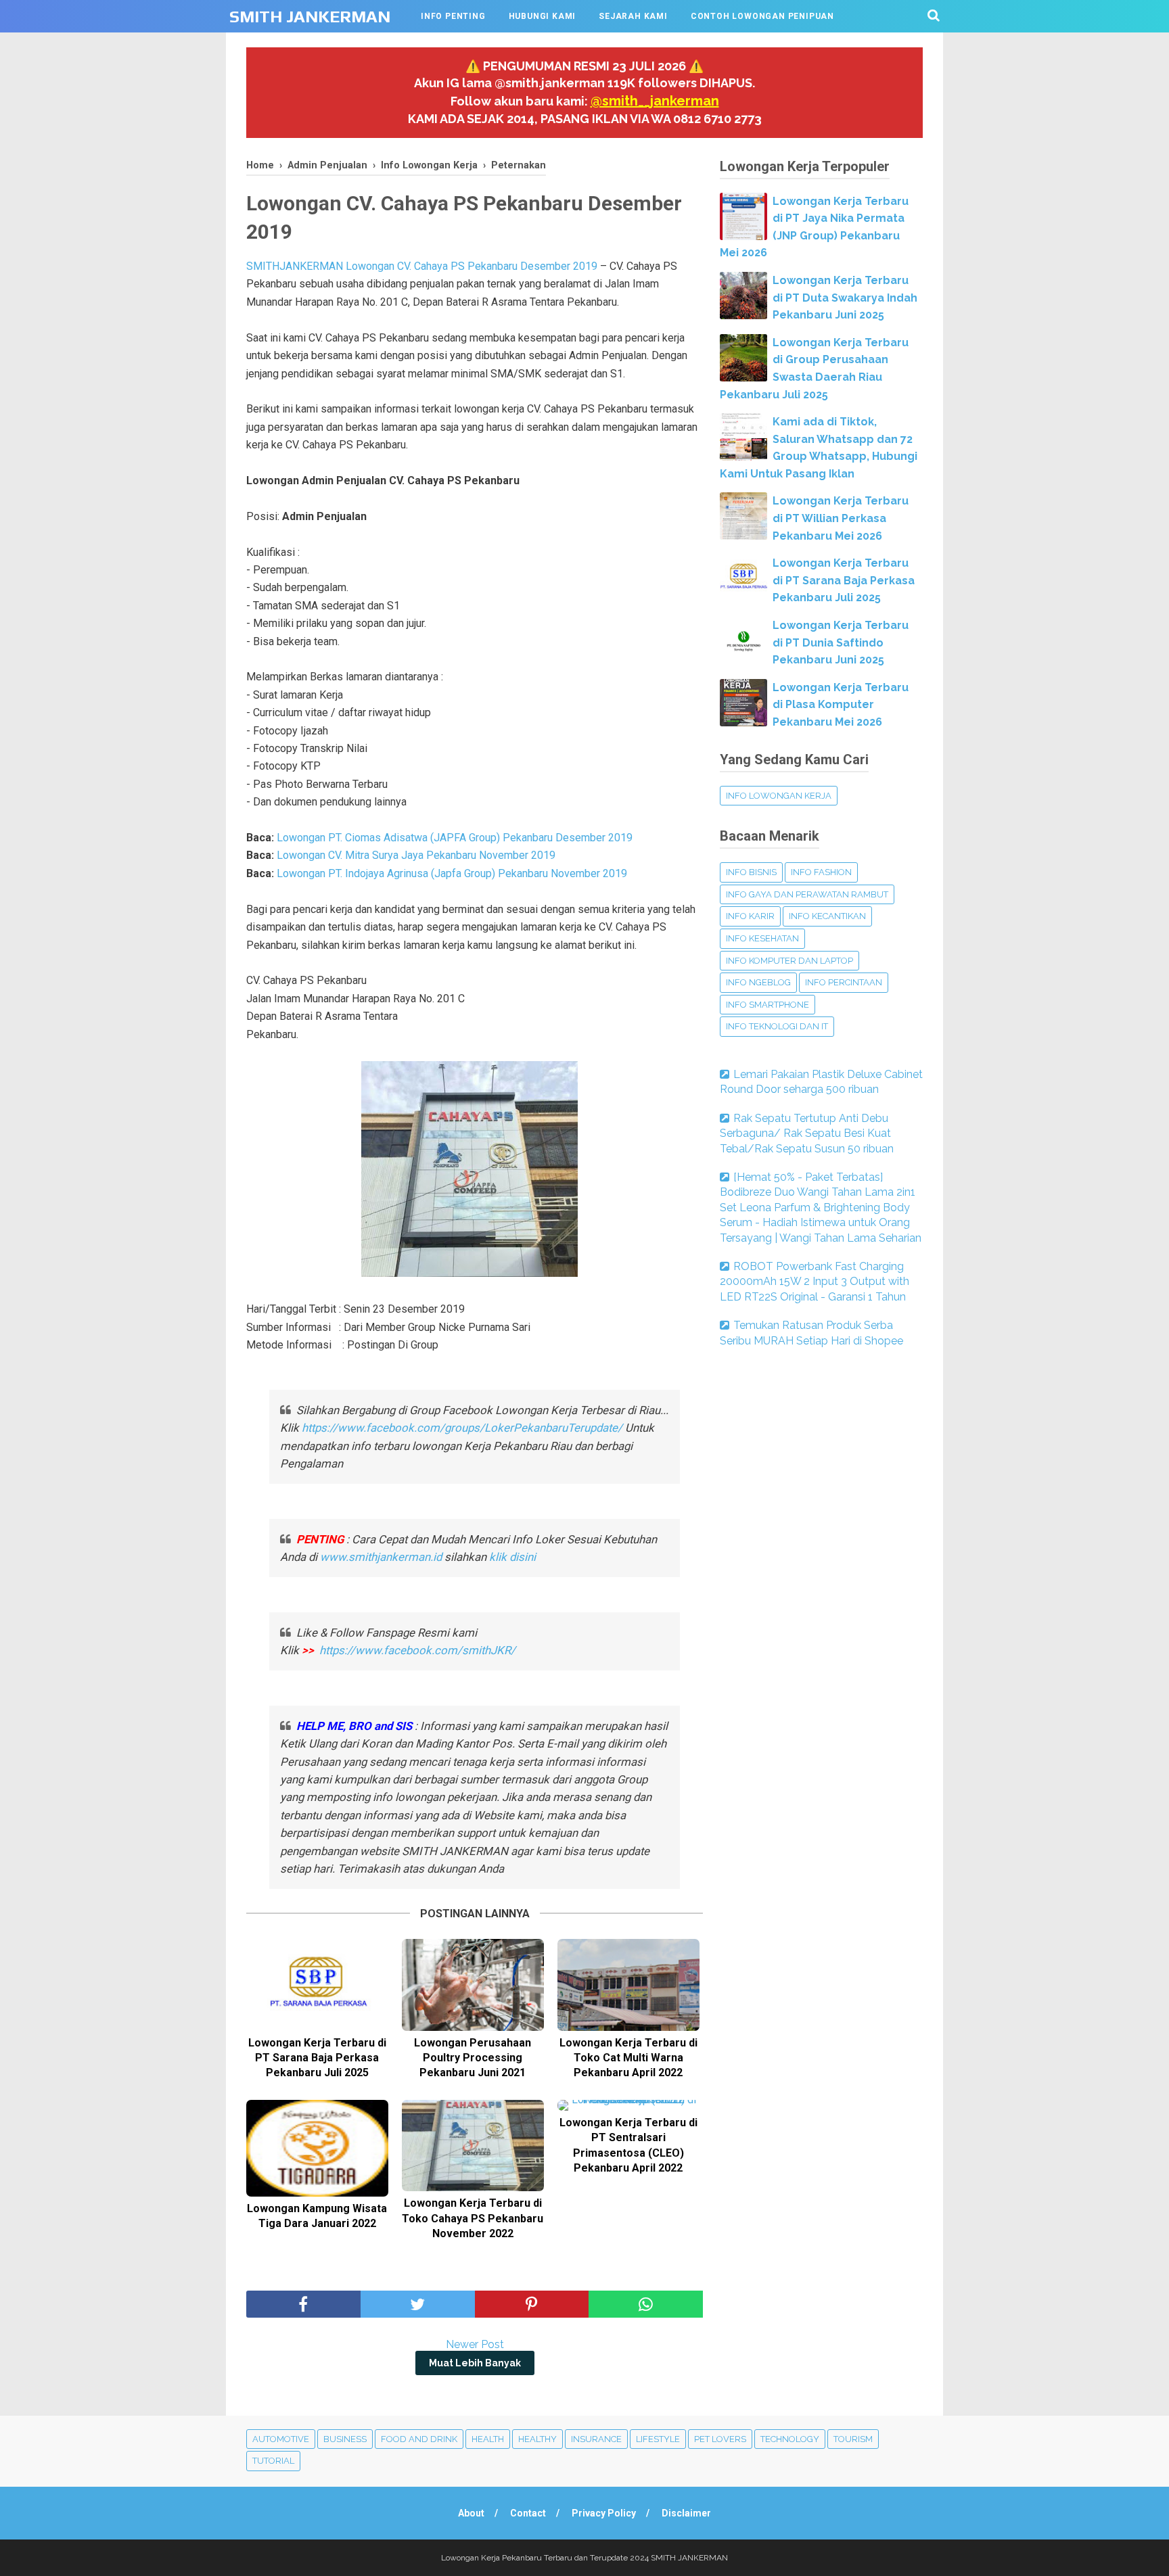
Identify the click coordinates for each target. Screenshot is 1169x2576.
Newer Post (475, 2344)
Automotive (281, 2439)
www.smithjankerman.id (381, 1557)
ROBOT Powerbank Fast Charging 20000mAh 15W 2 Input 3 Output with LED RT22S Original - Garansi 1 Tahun (815, 1282)
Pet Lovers (720, 2439)
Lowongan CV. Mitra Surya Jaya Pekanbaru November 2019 (416, 855)
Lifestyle (658, 2439)
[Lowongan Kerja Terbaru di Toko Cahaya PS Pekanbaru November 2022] (473, 2146)
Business (345, 2439)
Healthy (537, 2439)
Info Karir (750, 916)
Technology (790, 2439)
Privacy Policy (604, 2513)
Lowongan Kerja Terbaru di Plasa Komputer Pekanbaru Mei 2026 (841, 705)
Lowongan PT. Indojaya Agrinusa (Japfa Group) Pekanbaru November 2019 (452, 873)
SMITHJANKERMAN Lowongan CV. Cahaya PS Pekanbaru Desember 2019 (422, 266)
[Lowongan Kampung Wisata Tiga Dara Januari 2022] (317, 2148)
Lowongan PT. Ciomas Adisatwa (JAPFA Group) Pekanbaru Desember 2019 (456, 838)
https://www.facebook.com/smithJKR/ (419, 1650)
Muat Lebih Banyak (475, 2363)
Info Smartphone (767, 1005)
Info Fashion (821, 872)
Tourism (853, 2439)
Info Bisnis (751, 872)
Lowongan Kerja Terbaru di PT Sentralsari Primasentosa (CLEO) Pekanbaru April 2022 (628, 2145)
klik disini (512, 1557)
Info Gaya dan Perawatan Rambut (807, 894)
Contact (528, 2513)
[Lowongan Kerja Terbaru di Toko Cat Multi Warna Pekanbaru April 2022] (628, 1985)
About (471, 2513)
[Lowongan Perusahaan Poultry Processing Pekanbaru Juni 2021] (473, 1985)
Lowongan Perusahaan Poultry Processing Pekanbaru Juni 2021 (473, 2058)
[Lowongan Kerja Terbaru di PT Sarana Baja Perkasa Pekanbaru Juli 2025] (317, 1985)
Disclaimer (686, 2513)
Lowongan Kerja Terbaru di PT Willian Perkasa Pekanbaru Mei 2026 (841, 518)
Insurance (596, 2439)
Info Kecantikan (827, 916)
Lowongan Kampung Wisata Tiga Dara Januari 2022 (317, 2216)
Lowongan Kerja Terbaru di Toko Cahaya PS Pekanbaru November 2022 (473, 2218)
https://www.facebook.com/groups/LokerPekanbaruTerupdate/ (462, 1428)
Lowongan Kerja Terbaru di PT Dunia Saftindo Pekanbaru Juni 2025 (841, 642)
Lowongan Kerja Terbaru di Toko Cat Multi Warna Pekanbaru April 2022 (628, 2058)
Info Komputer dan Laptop (789, 961)
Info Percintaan (844, 982)
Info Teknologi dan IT (777, 1026)
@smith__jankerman (655, 101)
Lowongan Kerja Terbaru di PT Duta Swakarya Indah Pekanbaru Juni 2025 (845, 298)
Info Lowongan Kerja (779, 796)
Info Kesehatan (762, 938)
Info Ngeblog (758, 982)
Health (488, 2439)
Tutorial (273, 2461)
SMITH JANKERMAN (310, 17)
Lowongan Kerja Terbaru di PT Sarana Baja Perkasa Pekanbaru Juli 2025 (317, 2058)
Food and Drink (419, 2439)
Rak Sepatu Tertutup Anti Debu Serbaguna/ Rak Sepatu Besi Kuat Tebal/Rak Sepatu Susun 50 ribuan (807, 1133)
